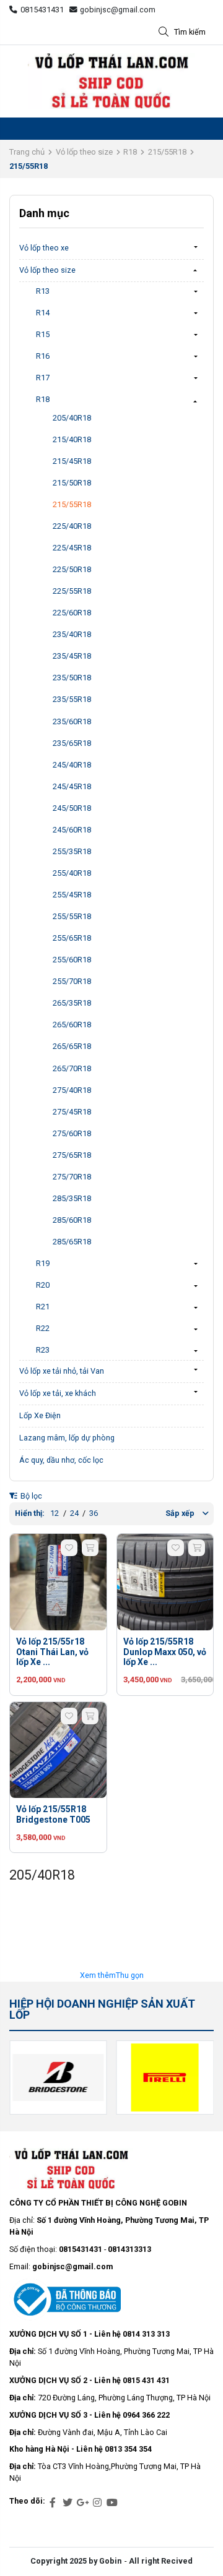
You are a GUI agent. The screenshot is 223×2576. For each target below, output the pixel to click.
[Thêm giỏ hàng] (90, 1548)
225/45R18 (72, 548)
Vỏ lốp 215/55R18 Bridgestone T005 (53, 1814)
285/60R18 (72, 1220)
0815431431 (42, 10)
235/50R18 (72, 678)
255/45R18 (72, 895)
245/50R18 (72, 808)
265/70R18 (72, 1068)
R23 (43, 1350)
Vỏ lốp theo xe (44, 248)
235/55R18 (72, 699)
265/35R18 (72, 1003)
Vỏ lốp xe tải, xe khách (58, 1393)
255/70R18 (72, 981)
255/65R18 (72, 938)
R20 (43, 1285)
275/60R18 (72, 1133)
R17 (43, 378)
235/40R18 (72, 634)
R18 (130, 152)
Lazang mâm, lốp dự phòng (67, 1438)
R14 (43, 313)
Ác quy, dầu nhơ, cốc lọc (61, 1460)
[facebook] (53, 2503)
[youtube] (112, 2503)
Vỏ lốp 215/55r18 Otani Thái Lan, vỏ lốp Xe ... (52, 1652)
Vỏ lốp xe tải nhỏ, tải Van (62, 1371)
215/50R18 (72, 483)
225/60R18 (72, 613)
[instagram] (97, 2503)
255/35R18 (72, 851)
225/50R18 (72, 569)
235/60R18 (72, 721)
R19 (43, 1263)
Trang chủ (27, 152)
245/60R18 (72, 830)
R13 (43, 291)
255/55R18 (72, 916)
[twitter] (68, 2503)
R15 (43, 334)
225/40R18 (72, 526)
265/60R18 (72, 1025)
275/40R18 (72, 1090)
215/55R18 (167, 152)
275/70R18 (72, 1177)
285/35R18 (72, 1198)
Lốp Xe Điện (40, 1415)
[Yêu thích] (69, 1548)
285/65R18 (72, 1242)
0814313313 (129, 2249)
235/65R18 (72, 743)
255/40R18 (72, 873)
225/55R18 (72, 591)
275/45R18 (72, 1112)
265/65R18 (72, 1046)
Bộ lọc (30, 1496)
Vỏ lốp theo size (84, 152)
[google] (82, 2503)
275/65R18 (72, 1155)
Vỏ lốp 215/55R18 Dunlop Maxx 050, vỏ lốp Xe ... (165, 1652)
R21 (43, 1307)
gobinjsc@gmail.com (118, 10)
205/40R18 (72, 418)
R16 (43, 356)
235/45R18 (72, 656)
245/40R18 (72, 765)
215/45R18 (72, 461)
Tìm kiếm (190, 32)
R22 (43, 1328)
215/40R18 (72, 439)
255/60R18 (72, 960)
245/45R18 (72, 786)
